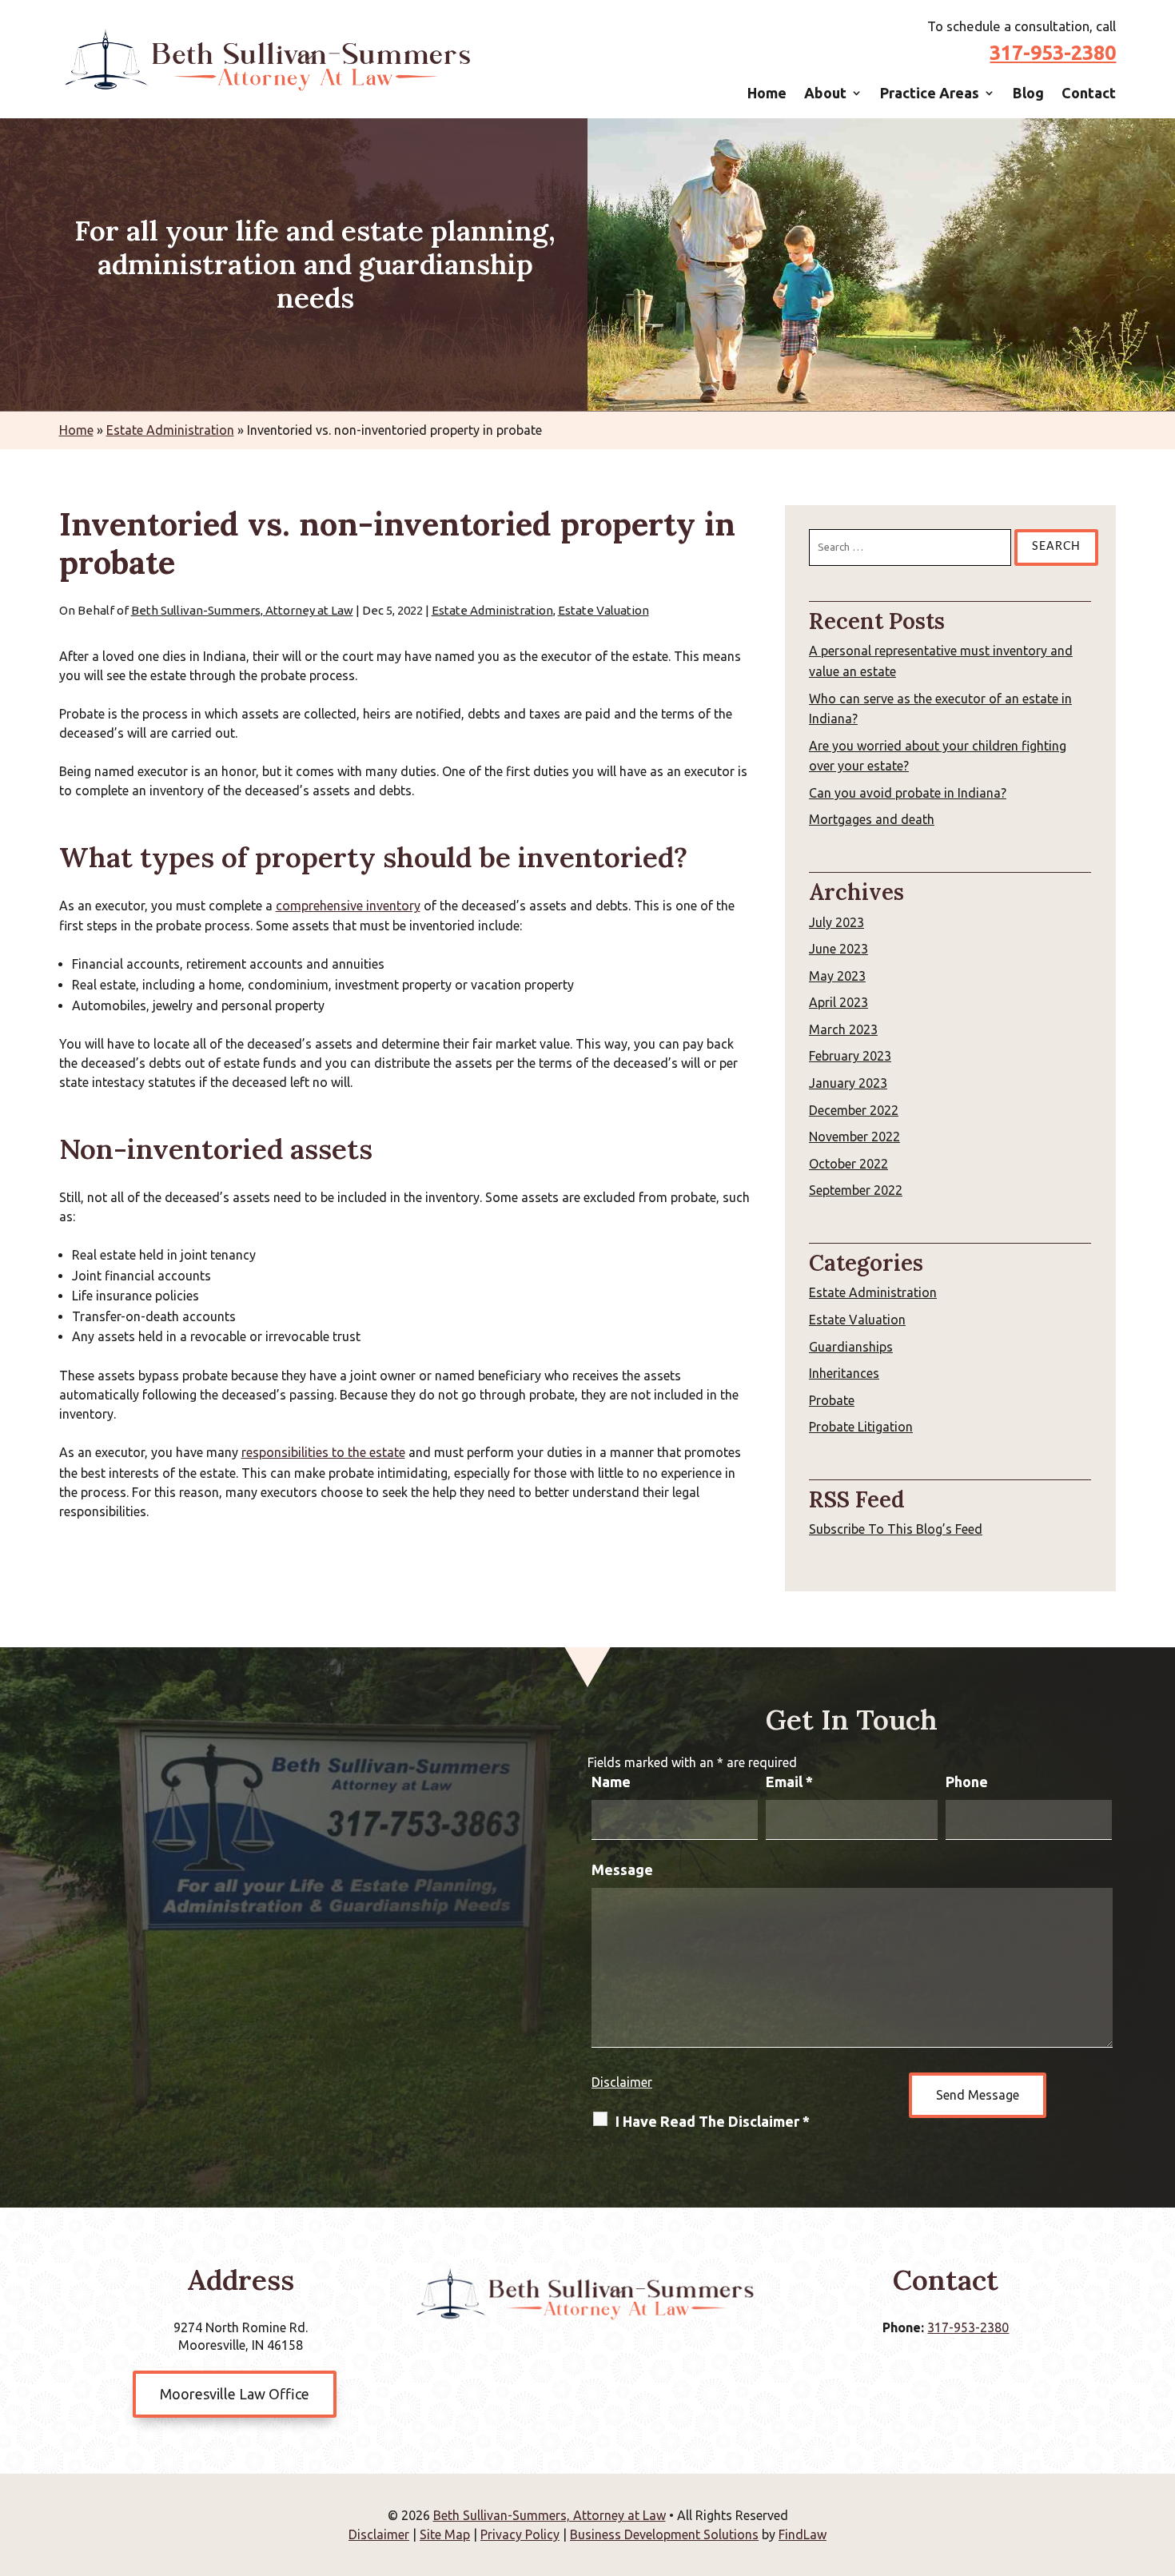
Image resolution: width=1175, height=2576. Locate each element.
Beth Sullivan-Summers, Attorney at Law (242, 610)
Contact (1089, 93)
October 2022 (848, 1164)
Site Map (445, 2534)
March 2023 (843, 1029)
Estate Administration (492, 610)
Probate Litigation (861, 1427)
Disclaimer (622, 2082)
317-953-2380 (1053, 53)
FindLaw (803, 2534)
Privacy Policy (520, 2534)
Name (611, 1782)
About (825, 93)
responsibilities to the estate (323, 1452)
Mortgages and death (872, 819)
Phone (967, 1782)
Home (767, 93)
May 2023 (837, 976)
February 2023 (850, 1056)
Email (789, 1782)
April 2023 (838, 1002)
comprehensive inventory (348, 906)
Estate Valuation (603, 610)
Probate (832, 1400)
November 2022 (854, 1137)
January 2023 (848, 1083)
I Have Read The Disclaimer (713, 2121)
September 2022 (856, 1190)
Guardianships (851, 1347)
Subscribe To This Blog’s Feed (896, 1529)
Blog (1028, 93)
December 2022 (854, 1110)
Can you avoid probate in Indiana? (908, 793)
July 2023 (836, 922)
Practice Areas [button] (930, 93)
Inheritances (844, 1373)
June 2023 (838, 949)
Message (622, 1869)
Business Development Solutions (664, 2534)
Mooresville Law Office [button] (235, 2394)
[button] (1159, 2460)
